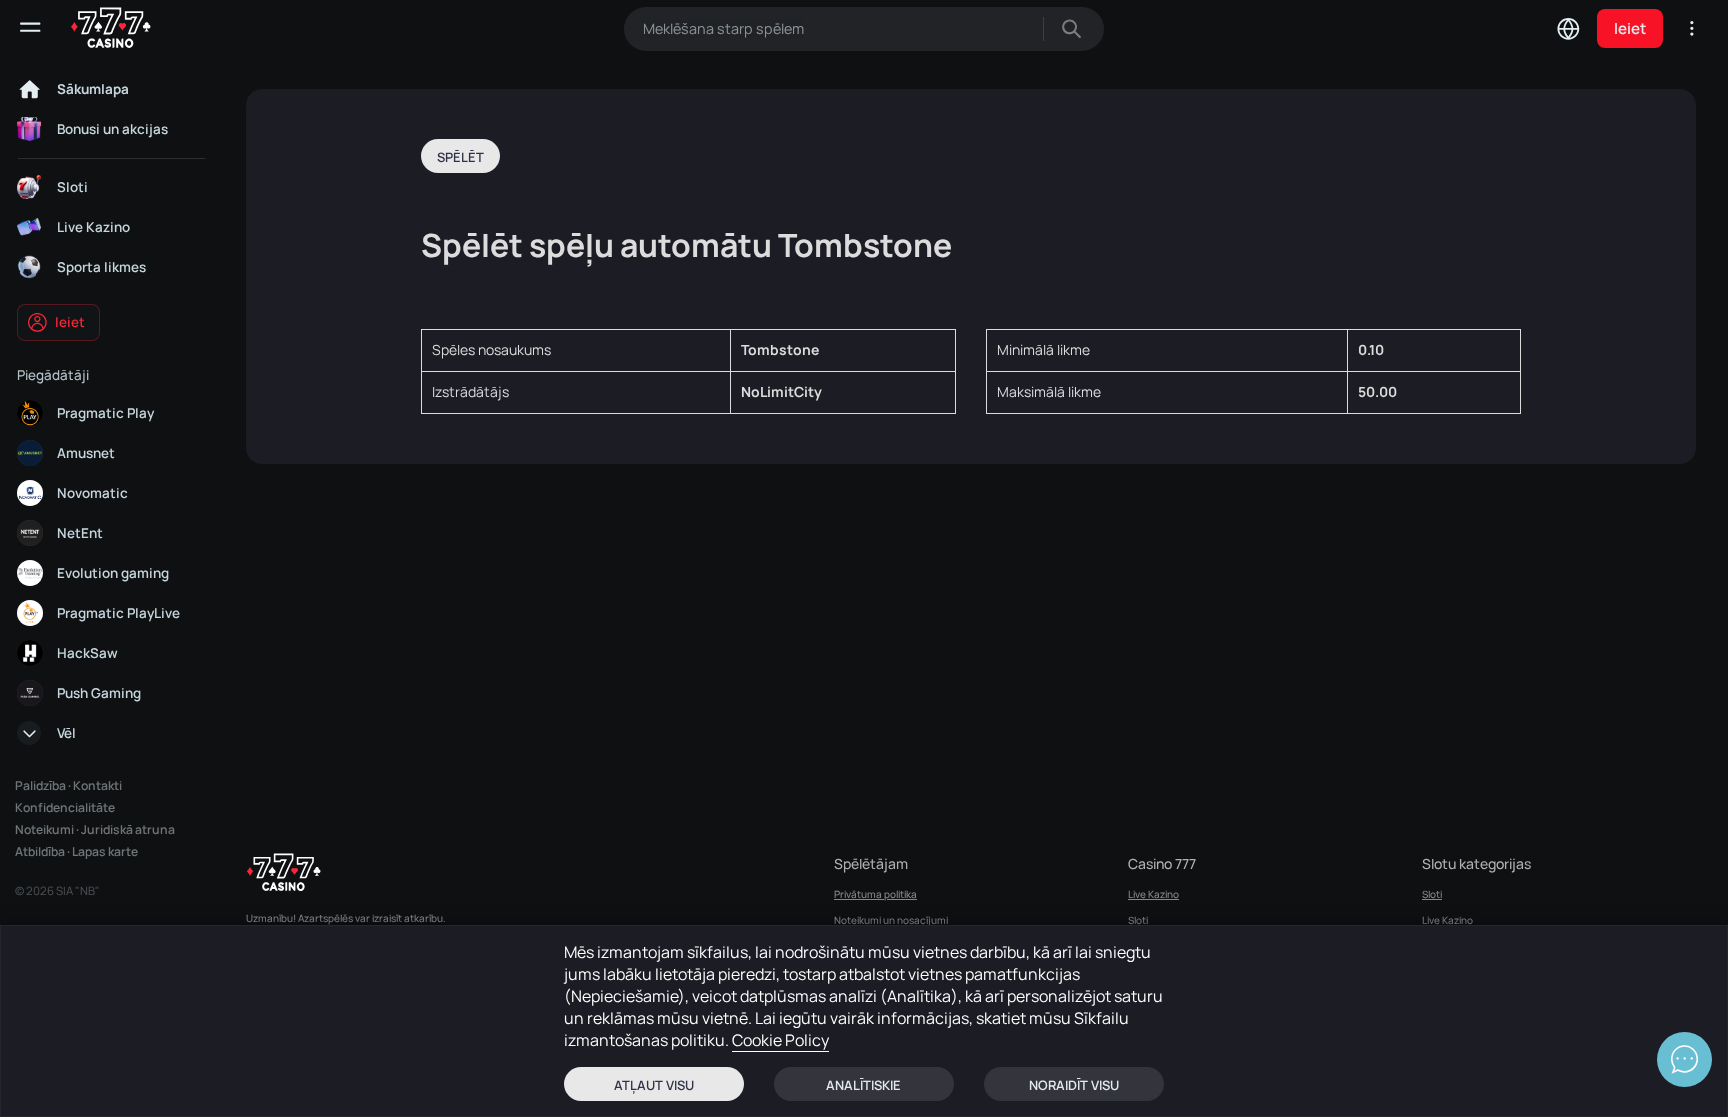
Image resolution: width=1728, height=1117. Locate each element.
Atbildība (40, 851)
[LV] (1568, 28)
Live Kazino (1153, 894)
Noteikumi (44, 829)
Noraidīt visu (1074, 1085)
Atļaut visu (654, 1085)
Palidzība (40, 785)
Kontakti (97, 785)
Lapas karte (105, 851)
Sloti (1138, 920)
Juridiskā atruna (128, 829)
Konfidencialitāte (65, 807)
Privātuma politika (875, 894)
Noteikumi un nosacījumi (891, 920)
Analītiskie (863, 1085)
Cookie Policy (780, 1040)
